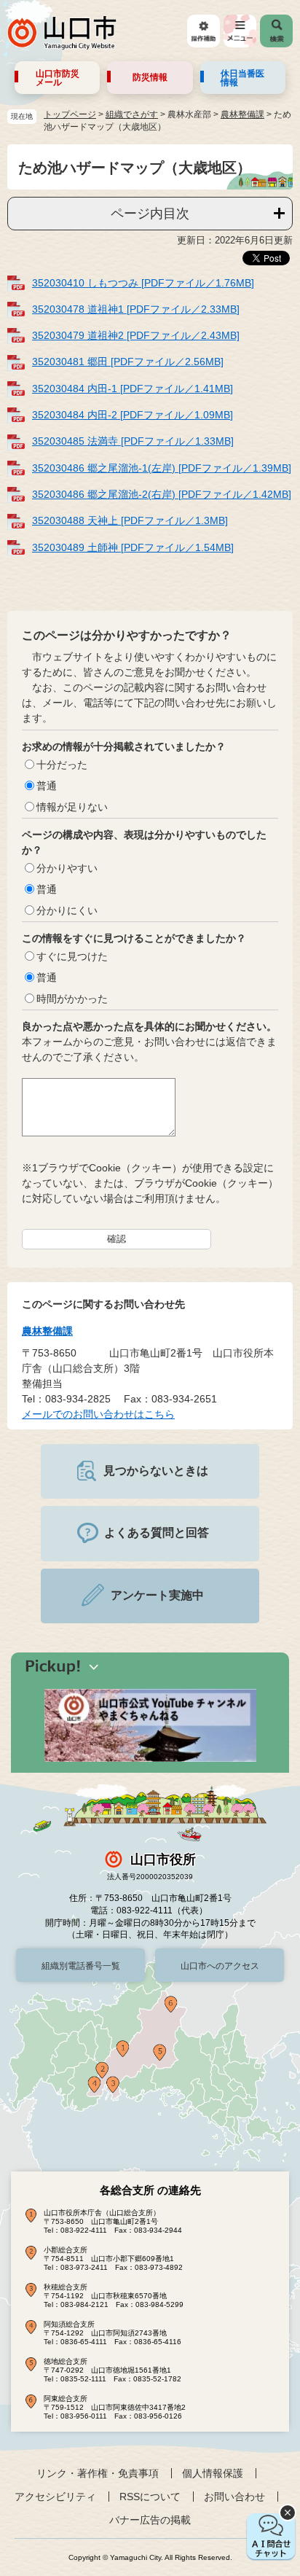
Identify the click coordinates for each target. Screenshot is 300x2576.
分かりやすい (67, 868)
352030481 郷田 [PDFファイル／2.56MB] (128, 362)
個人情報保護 (213, 2473)
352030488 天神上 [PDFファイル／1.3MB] (130, 520)
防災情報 (150, 77)
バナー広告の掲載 (150, 2520)
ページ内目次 (150, 214)
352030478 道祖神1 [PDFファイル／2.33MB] (136, 309)
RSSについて (150, 2497)
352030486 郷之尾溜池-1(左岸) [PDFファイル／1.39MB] (162, 468)
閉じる (288, 2513)
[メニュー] (240, 31)
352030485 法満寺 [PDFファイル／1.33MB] (133, 441)
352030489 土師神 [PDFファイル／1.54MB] (133, 547)
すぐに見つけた (72, 956)
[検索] (276, 31)
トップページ (70, 114)
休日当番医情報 (242, 78)
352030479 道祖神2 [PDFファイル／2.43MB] (136, 335)
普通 (47, 786)
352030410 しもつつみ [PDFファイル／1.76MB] (143, 283)
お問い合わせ (234, 2497)
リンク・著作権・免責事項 (98, 2473)
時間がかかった (72, 999)
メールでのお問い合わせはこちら (98, 1414)
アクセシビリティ (55, 2497)
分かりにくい (67, 910)
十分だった (62, 765)
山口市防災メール (58, 78)
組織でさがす (132, 114)
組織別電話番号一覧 (81, 1966)
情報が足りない (72, 807)
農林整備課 (242, 114)
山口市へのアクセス (220, 1966)
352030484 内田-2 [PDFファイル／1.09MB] (133, 415)
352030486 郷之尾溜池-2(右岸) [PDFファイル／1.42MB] (162, 494)
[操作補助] (204, 31)
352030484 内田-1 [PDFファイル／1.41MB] (133, 389)
